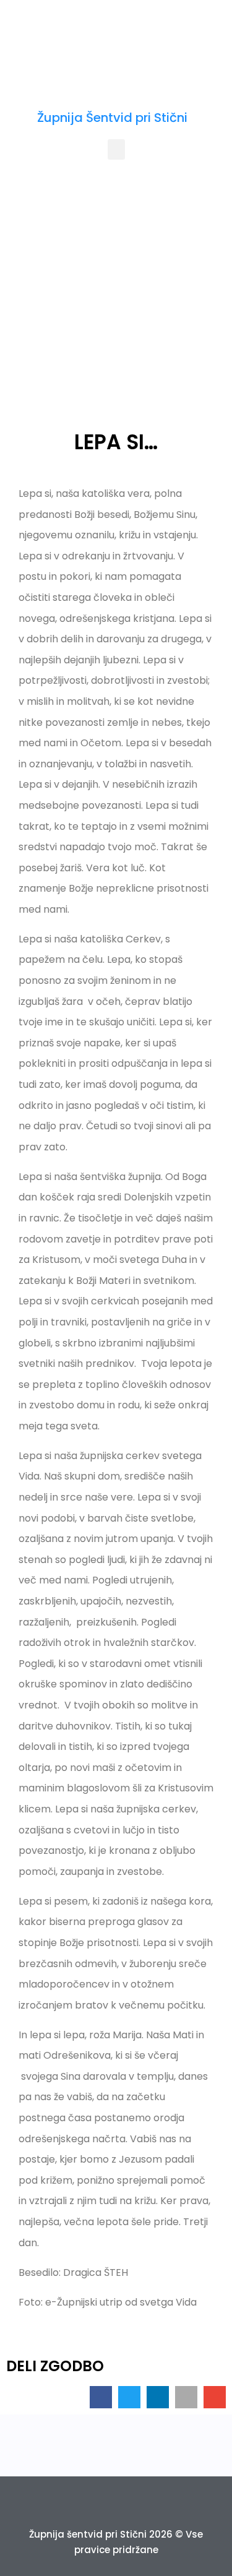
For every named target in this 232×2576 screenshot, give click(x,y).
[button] (116, 149)
